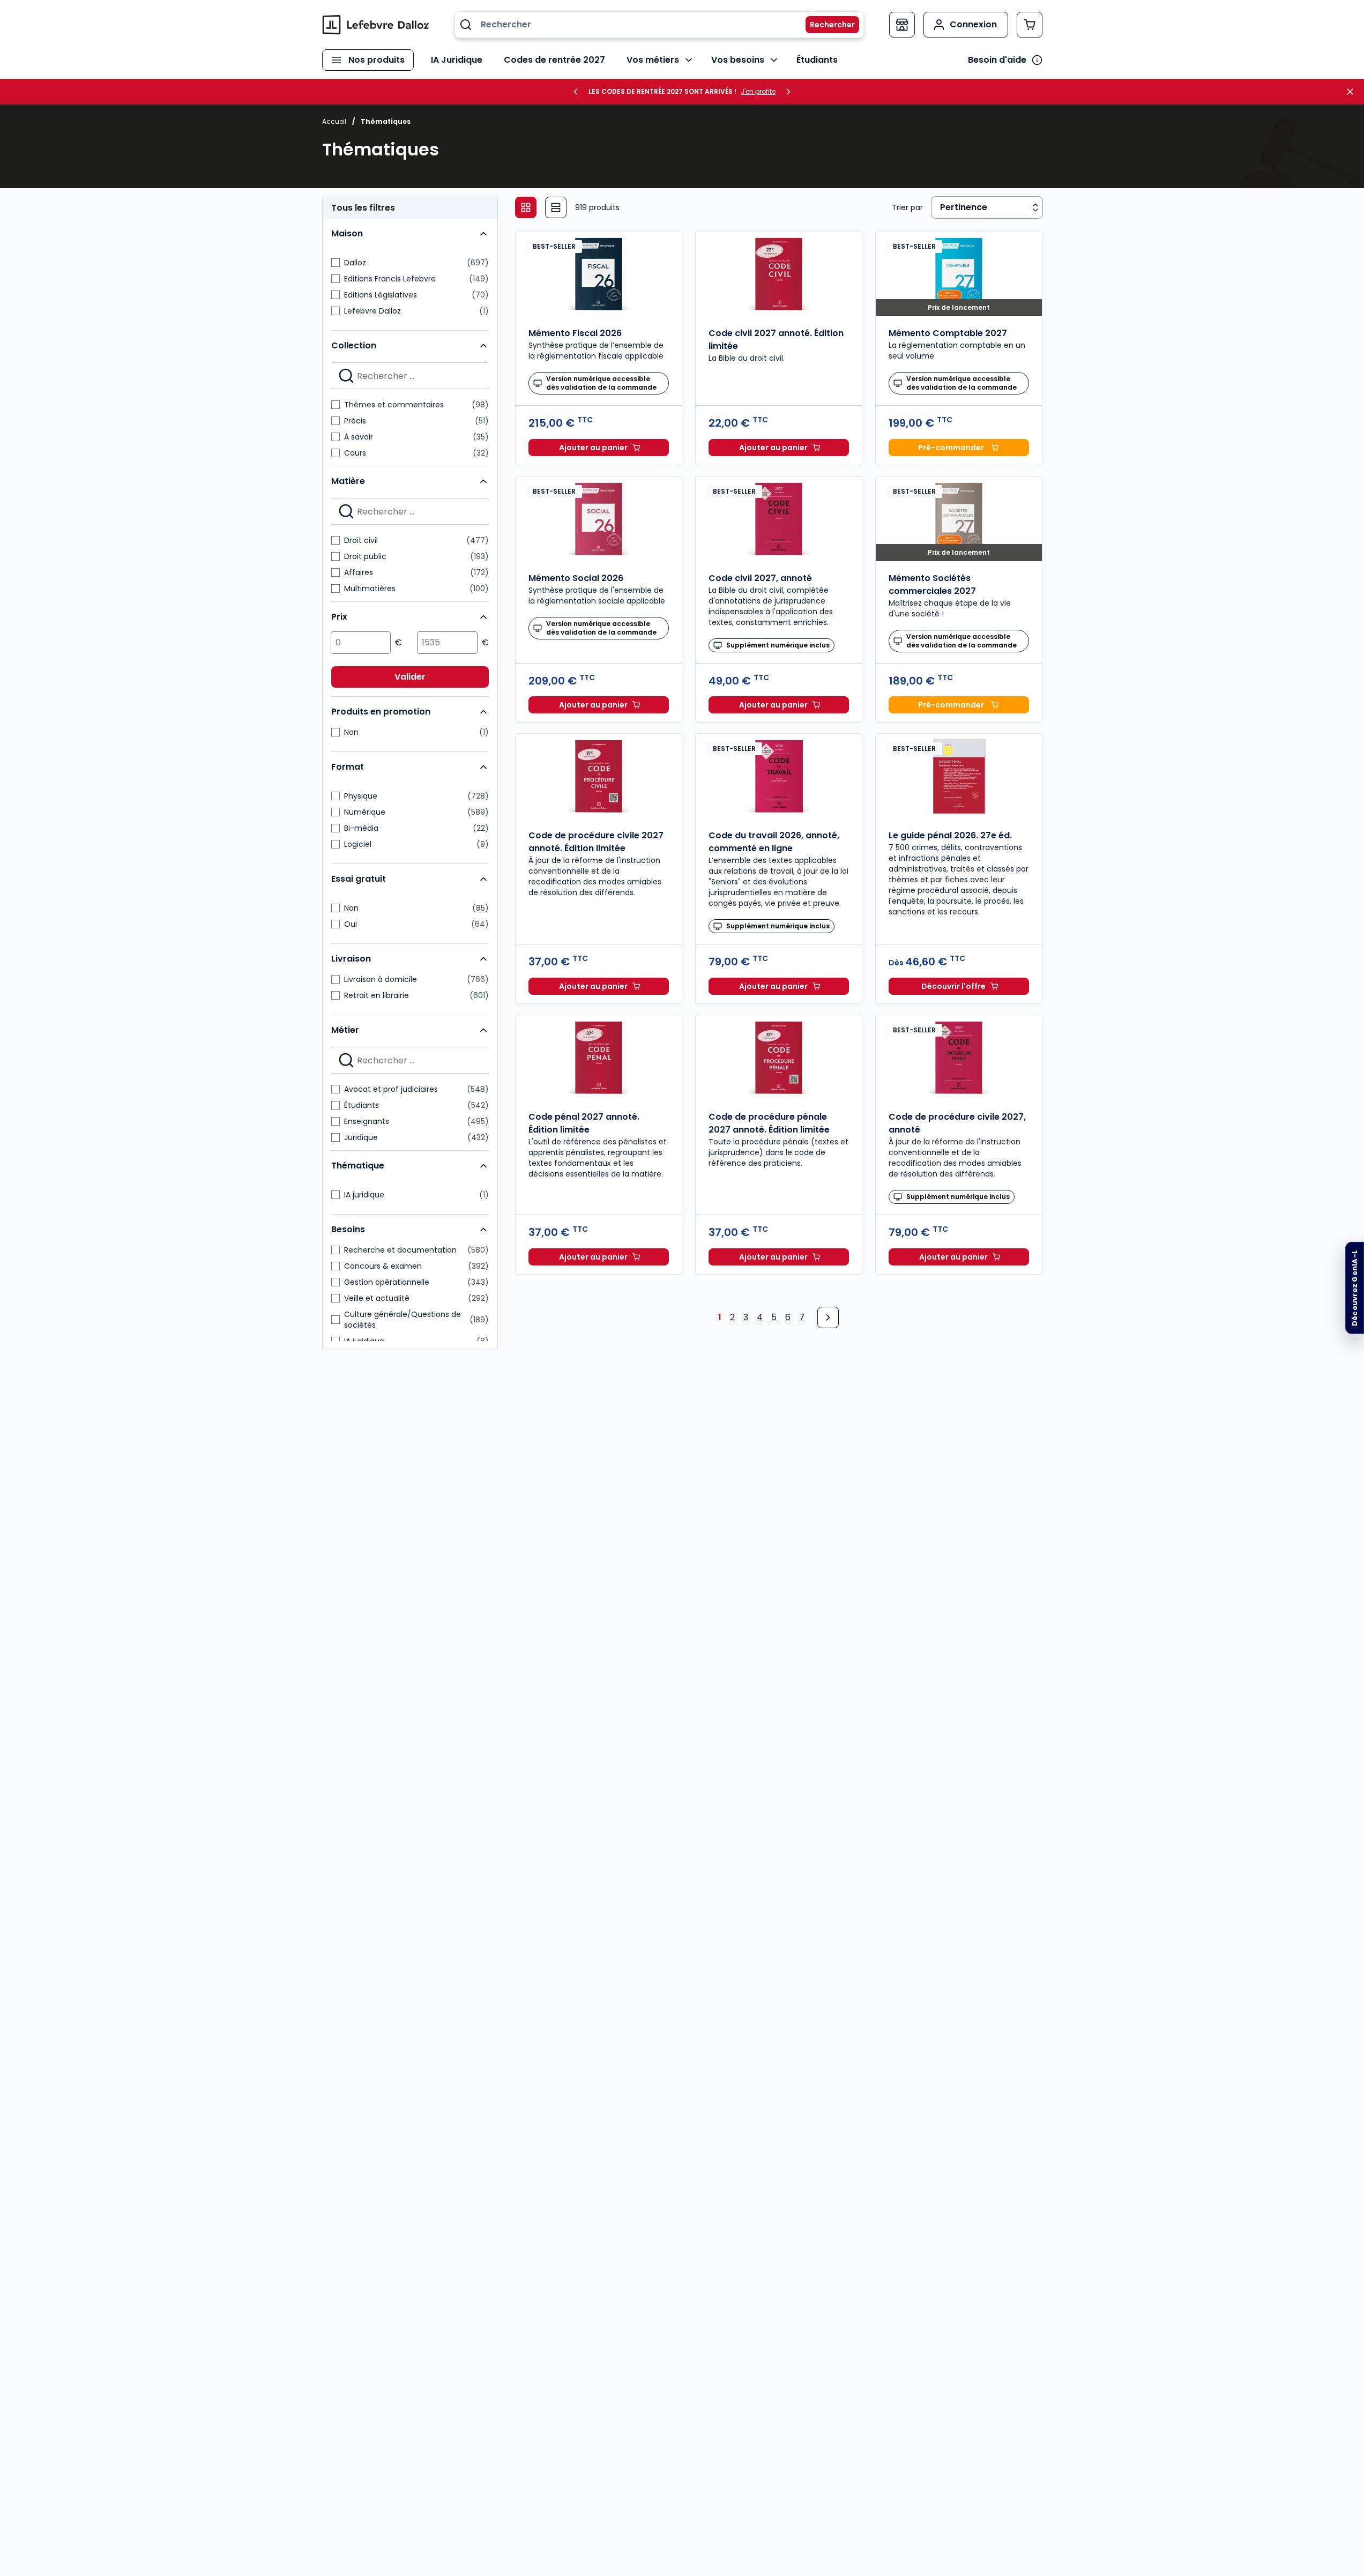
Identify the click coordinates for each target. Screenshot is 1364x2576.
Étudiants (817, 60)
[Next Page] (828, 1317)
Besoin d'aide (997, 60)
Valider (410, 677)
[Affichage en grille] (526, 207)
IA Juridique (457, 60)
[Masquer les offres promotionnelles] (1353, 92)
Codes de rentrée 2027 (554, 60)
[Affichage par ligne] (556, 207)
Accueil (334, 121)
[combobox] (659, 25)
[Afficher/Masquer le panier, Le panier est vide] (1030, 25)
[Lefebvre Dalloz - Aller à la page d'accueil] (376, 25)
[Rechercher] (826, 25)
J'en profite (758, 92)
